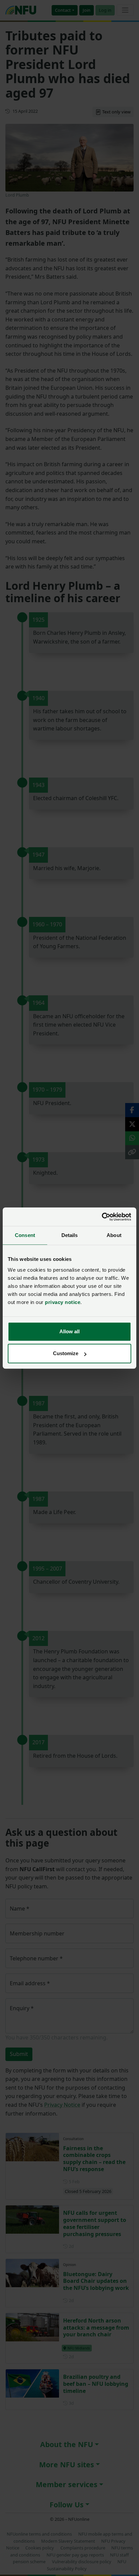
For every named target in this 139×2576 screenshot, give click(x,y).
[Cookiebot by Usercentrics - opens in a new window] (102, 1217)
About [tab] (114, 1235)
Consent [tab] (25, 1235)
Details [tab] (70, 1235)
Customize (66, 1353)
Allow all (69, 1331)
